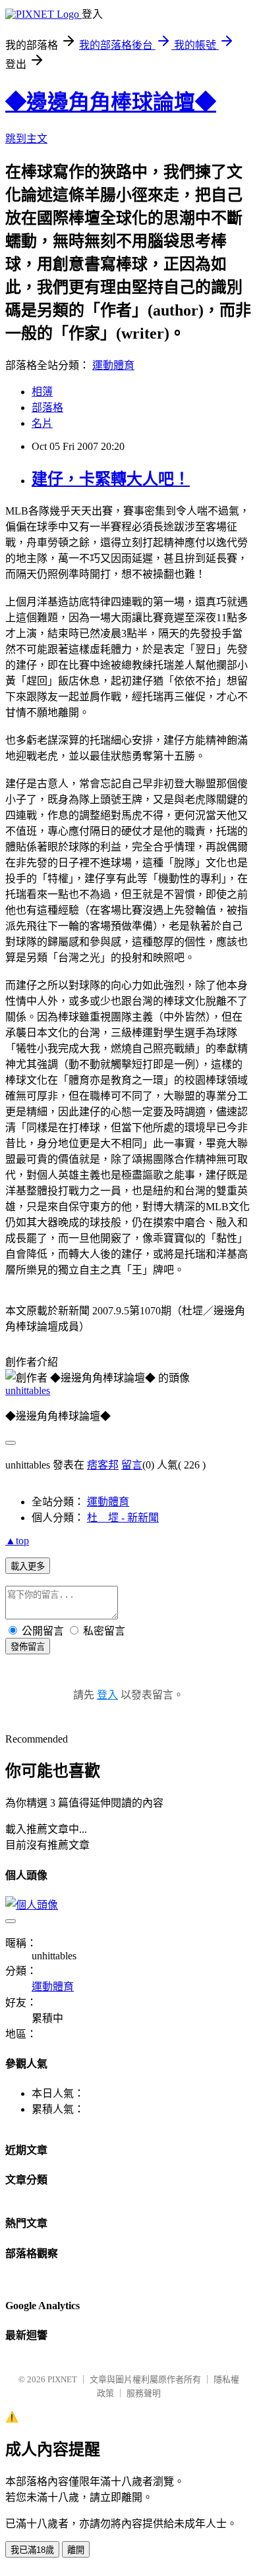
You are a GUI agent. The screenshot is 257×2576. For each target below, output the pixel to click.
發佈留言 (28, 1647)
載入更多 (28, 1566)
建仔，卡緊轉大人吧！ (111, 479)
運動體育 (113, 365)
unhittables (28, 1390)
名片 (42, 423)
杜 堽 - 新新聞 (123, 1518)
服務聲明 (144, 2393)
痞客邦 (103, 1465)
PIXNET (62, 2379)
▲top (17, 1541)
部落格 (47, 407)
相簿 (42, 392)
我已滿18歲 (32, 2550)
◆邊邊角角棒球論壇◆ (111, 102)
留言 (132, 1465)
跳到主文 (26, 139)
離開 (76, 2550)
